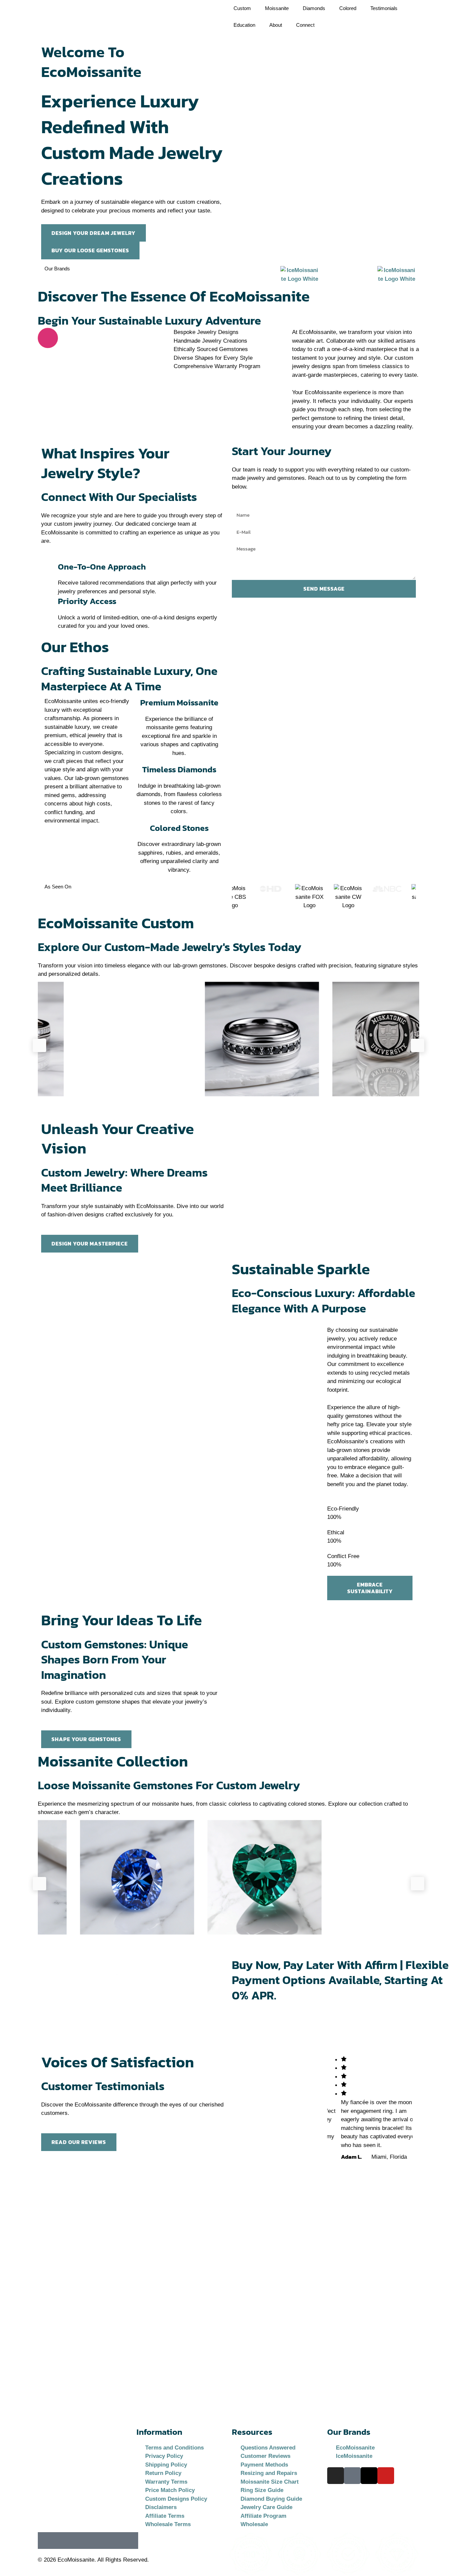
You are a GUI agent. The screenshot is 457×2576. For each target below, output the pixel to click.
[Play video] (48, 338)
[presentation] (39, 1045)
